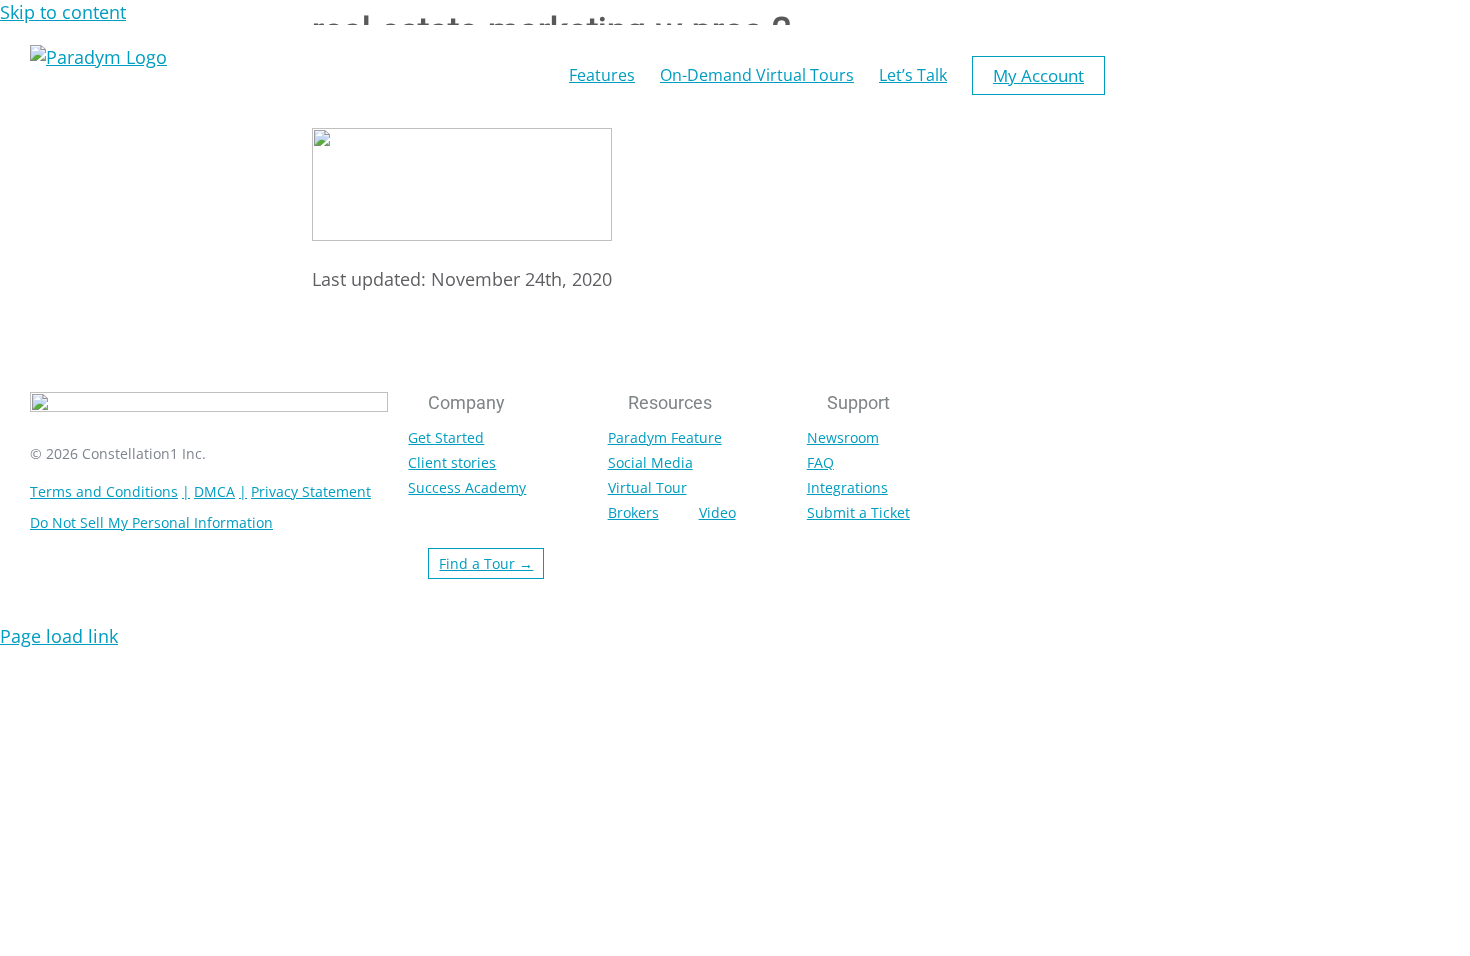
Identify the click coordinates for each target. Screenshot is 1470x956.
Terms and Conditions (104, 491)
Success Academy (467, 487)
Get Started (446, 437)
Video (717, 512)
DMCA (214, 491)
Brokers (633, 512)
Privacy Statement (311, 491)
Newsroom (843, 437)
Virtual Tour (647, 487)
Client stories (452, 462)
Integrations (847, 487)
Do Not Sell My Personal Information (151, 522)
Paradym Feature (665, 437)
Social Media (650, 462)
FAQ (820, 462)
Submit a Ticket (858, 512)
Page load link (59, 636)
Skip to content (63, 12)
